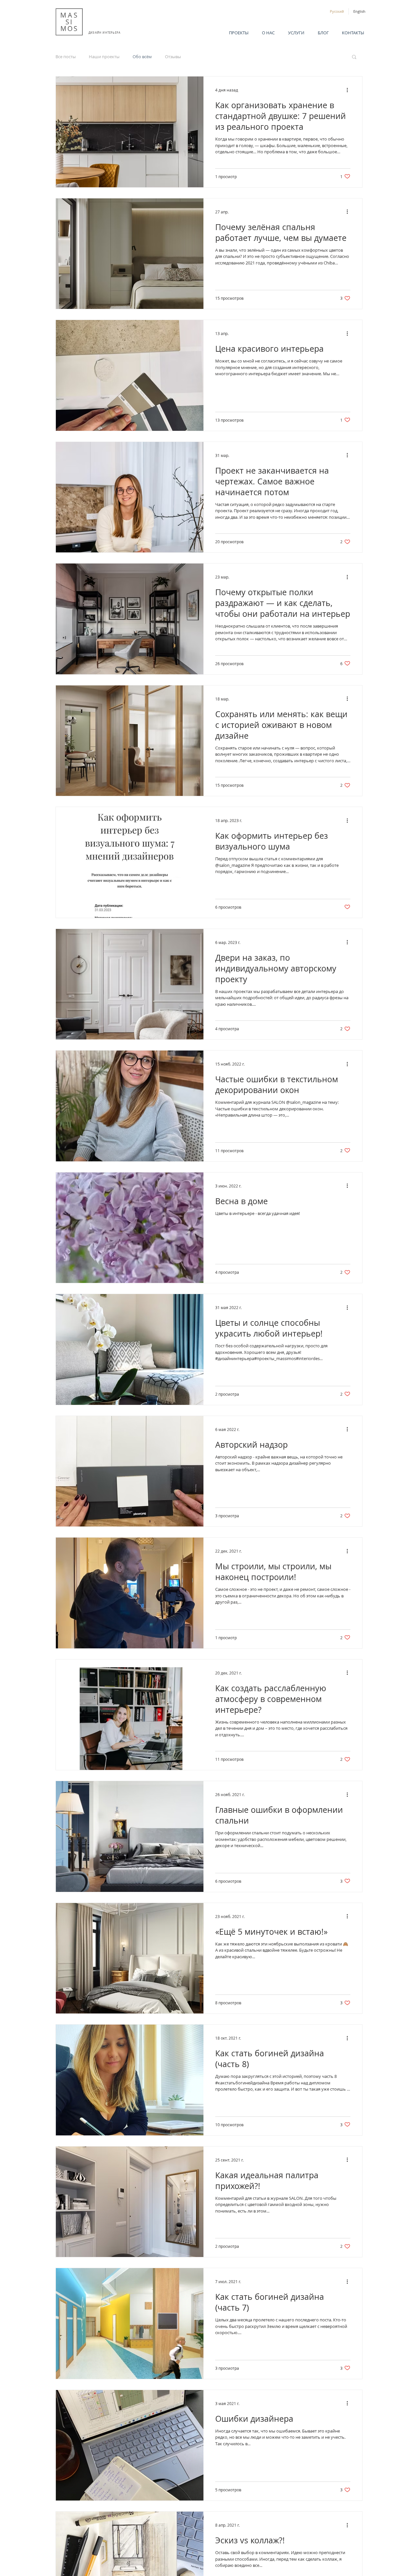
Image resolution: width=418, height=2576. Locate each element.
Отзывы (173, 57)
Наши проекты (104, 57)
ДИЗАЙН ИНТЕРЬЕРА (104, 33)
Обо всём (142, 57)
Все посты (66, 57)
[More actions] (349, 90)
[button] (354, 57)
